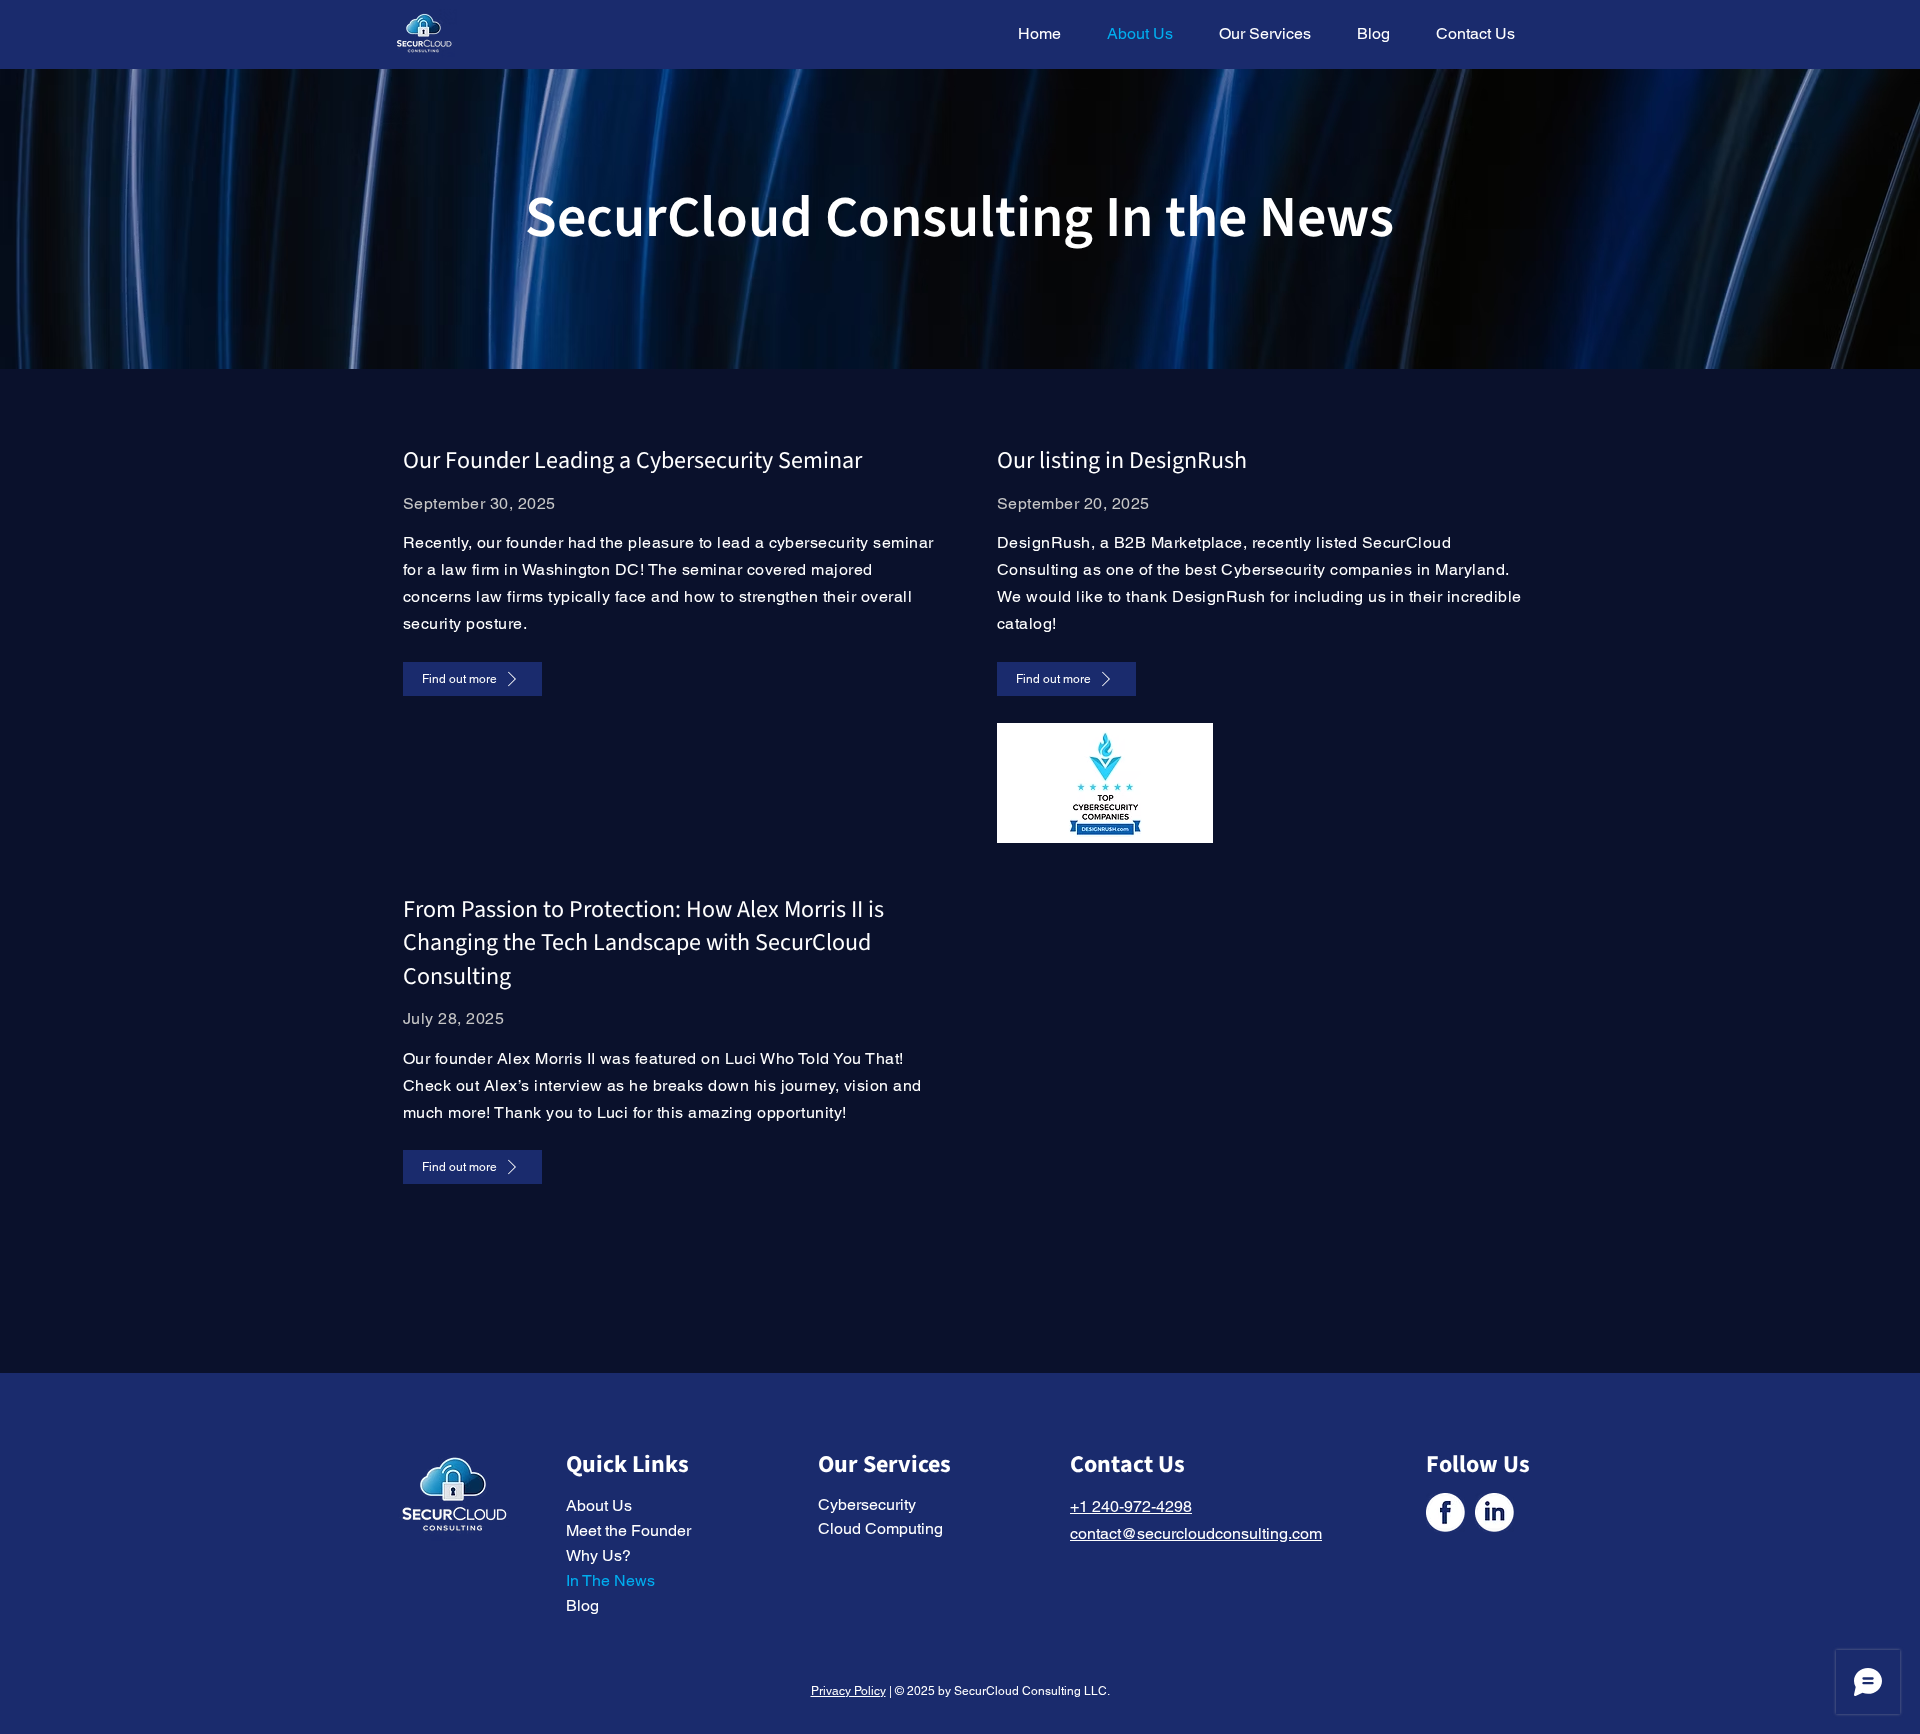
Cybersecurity (867, 1504)
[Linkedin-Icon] (1494, 1512)
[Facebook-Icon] (1445, 1512)
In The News (610, 1580)
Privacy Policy (848, 1691)
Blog (582, 1605)
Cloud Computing (880, 1528)
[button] (1257, 34)
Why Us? (598, 1555)
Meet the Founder (628, 1530)
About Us (599, 1505)
